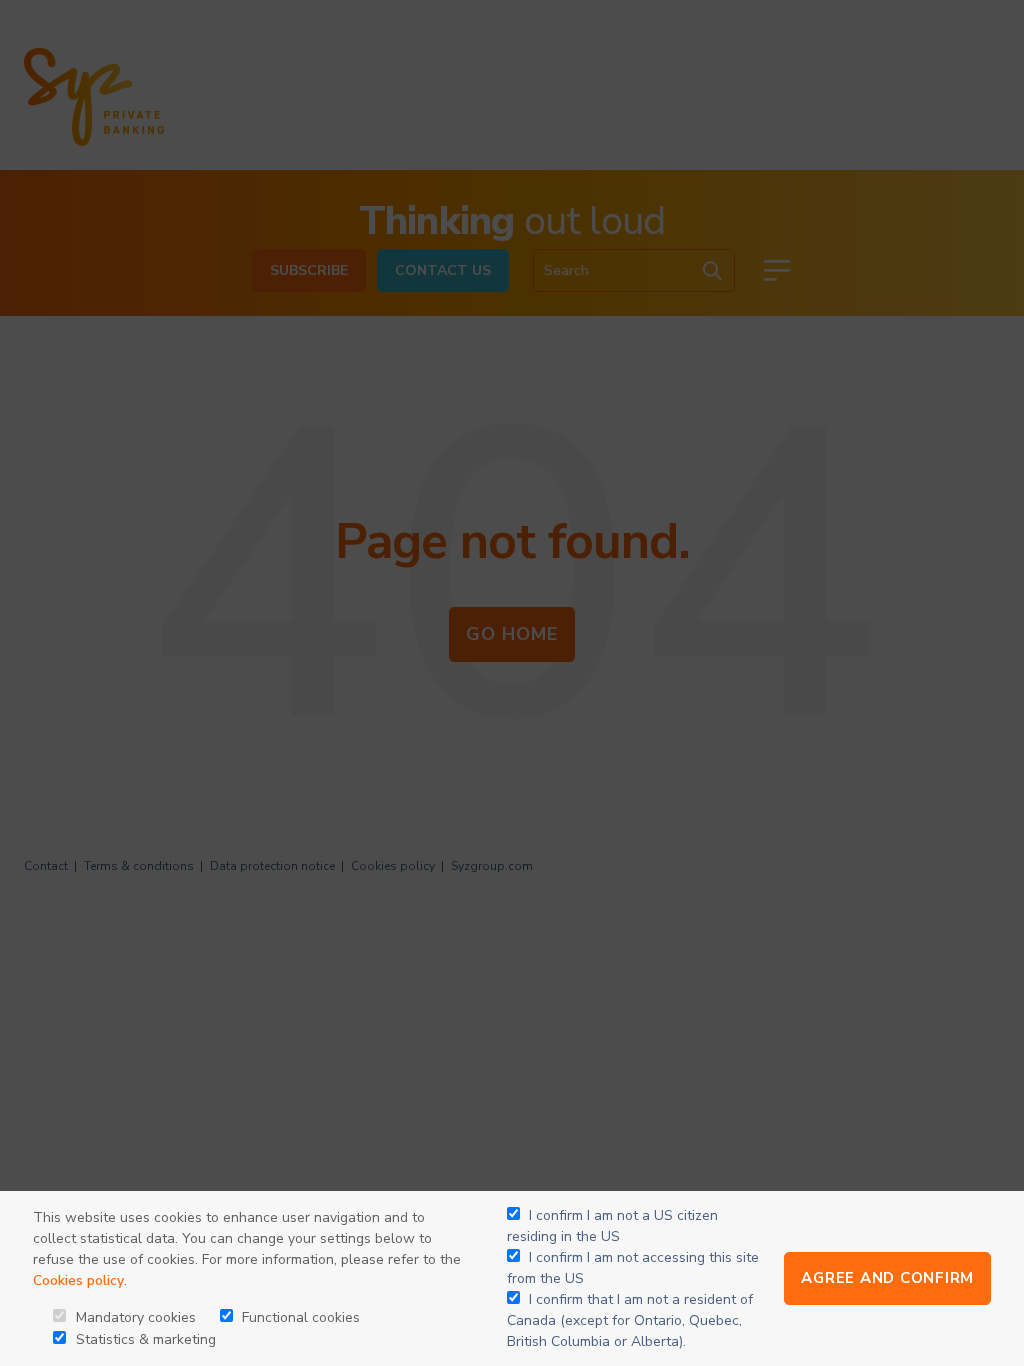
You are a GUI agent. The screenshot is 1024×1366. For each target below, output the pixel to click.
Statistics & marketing (144, 1339)
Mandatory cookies (134, 1317)
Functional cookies (299, 1317)
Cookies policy (78, 1280)
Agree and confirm (887, 1278)
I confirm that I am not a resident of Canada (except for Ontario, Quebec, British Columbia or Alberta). (630, 1320)
